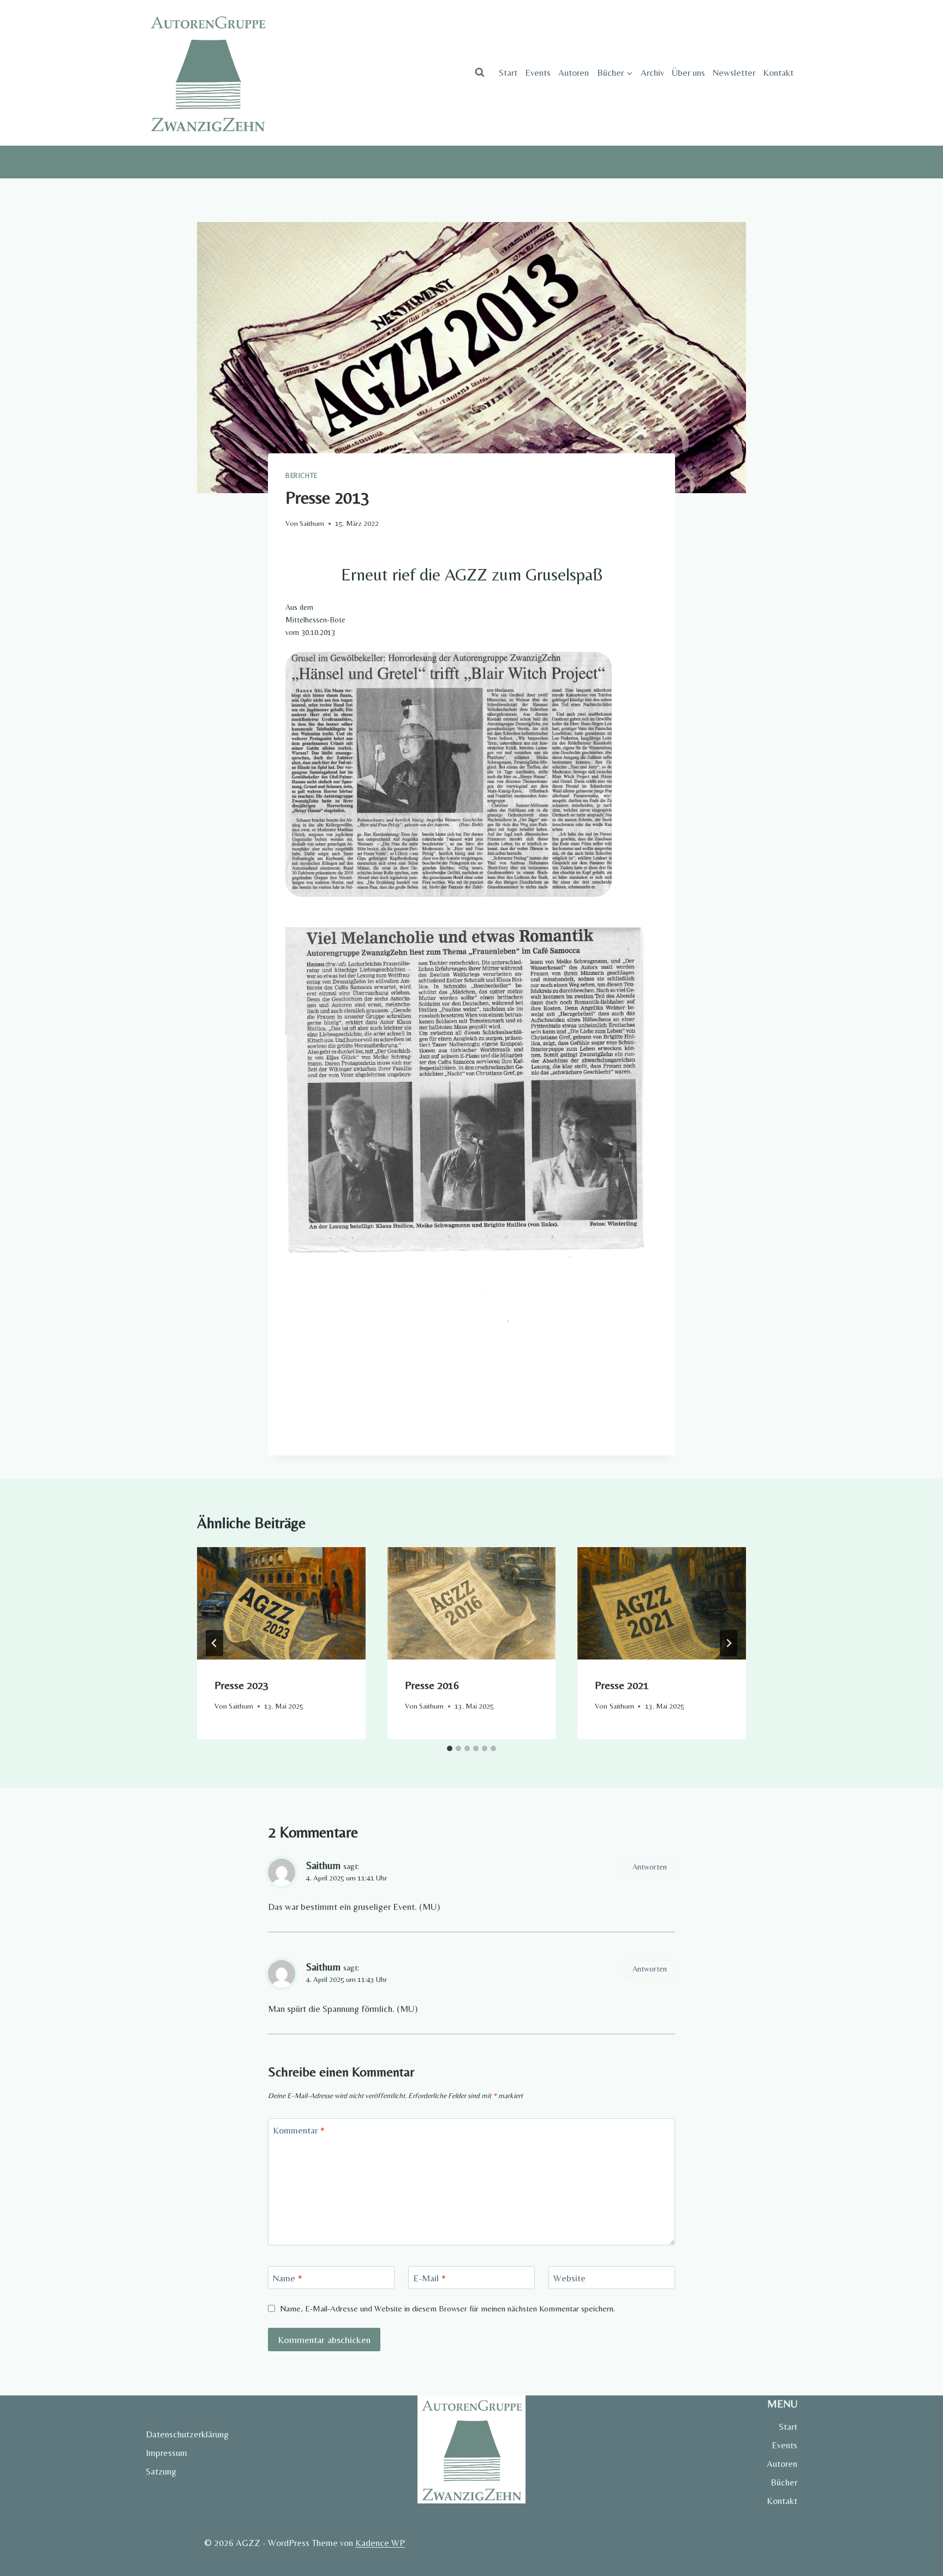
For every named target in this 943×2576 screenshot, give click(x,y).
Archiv (652, 73)
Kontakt (778, 73)
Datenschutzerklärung (187, 2434)
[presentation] (281, 1603)
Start (508, 73)
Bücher (784, 2482)
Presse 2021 (622, 1685)
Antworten (650, 1867)
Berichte (302, 476)
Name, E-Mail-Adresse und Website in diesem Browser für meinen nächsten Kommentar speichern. (447, 2308)
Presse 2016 (432, 1685)
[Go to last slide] (214, 1643)
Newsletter (734, 73)
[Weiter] (729, 1643)
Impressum (166, 2453)
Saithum (312, 523)
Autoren (574, 73)
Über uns (688, 73)
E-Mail (429, 2278)
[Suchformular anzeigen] (480, 73)
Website (569, 2278)
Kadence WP (380, 2543)
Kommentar (299, 2130)
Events (538, 73)
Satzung (161, 2471)
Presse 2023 (241, 1685)
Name (288, 2278)
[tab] (450, 1748)
